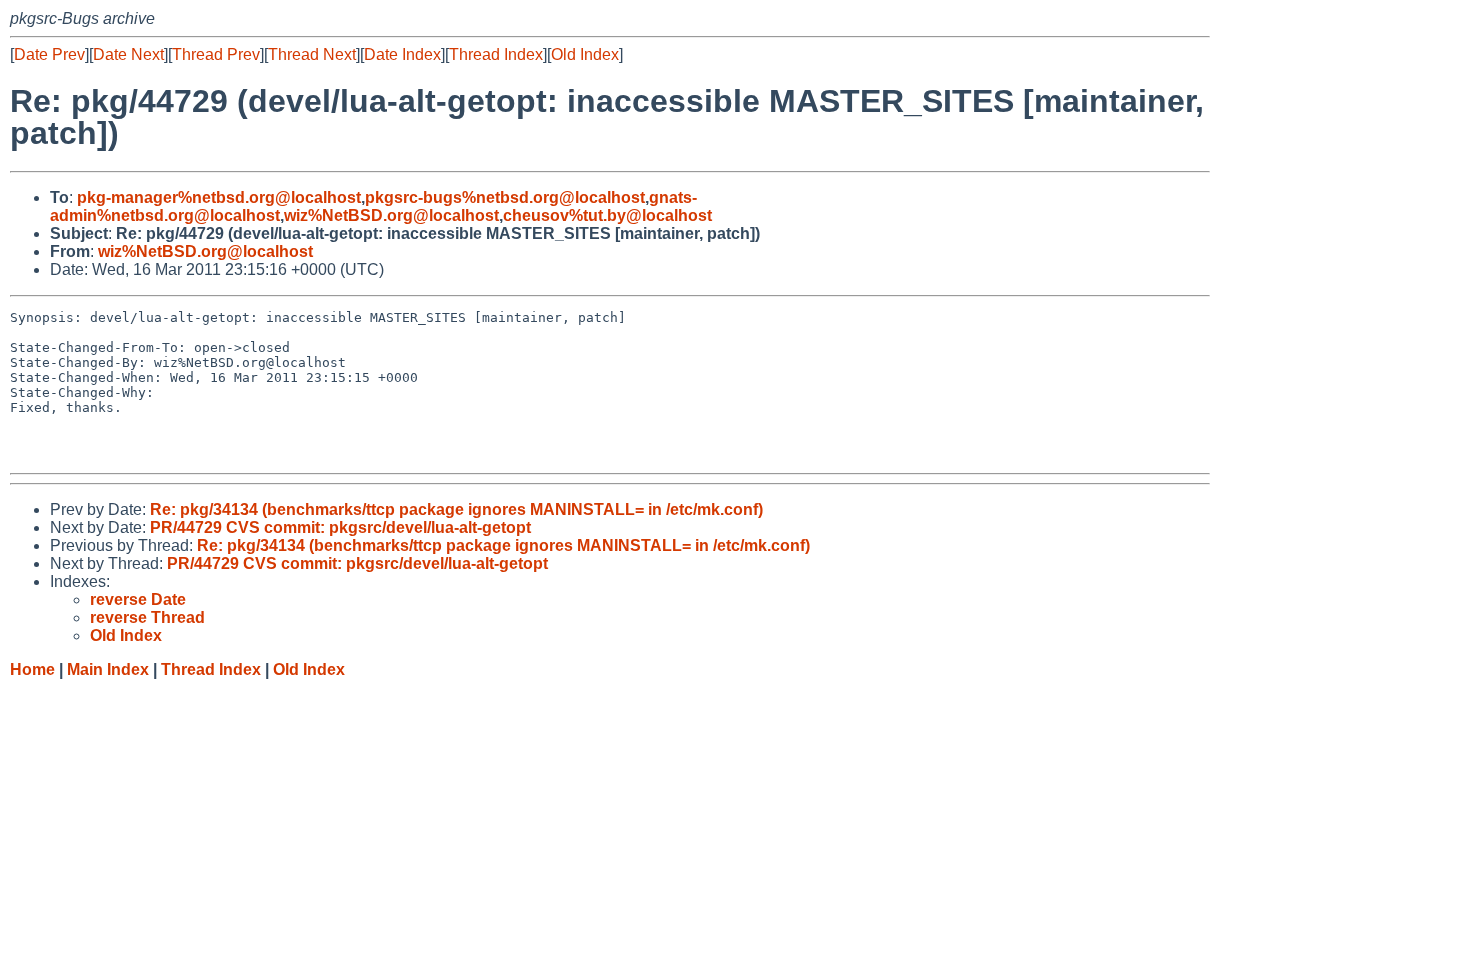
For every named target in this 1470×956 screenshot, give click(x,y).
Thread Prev (216, 54)
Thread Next (312, 54)
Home (32, 669)
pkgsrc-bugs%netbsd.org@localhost (505, 197)
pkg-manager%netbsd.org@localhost (219, 197)
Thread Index (496, 54)
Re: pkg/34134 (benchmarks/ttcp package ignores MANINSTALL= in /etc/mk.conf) (456, 509)
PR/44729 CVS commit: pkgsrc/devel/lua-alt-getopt (340, 527)
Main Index (108, 669)
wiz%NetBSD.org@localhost (391, 215)
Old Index (585, 54)
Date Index (402, 54)
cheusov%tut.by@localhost (607, 215)
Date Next (128, 54)
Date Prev (49, 54)
